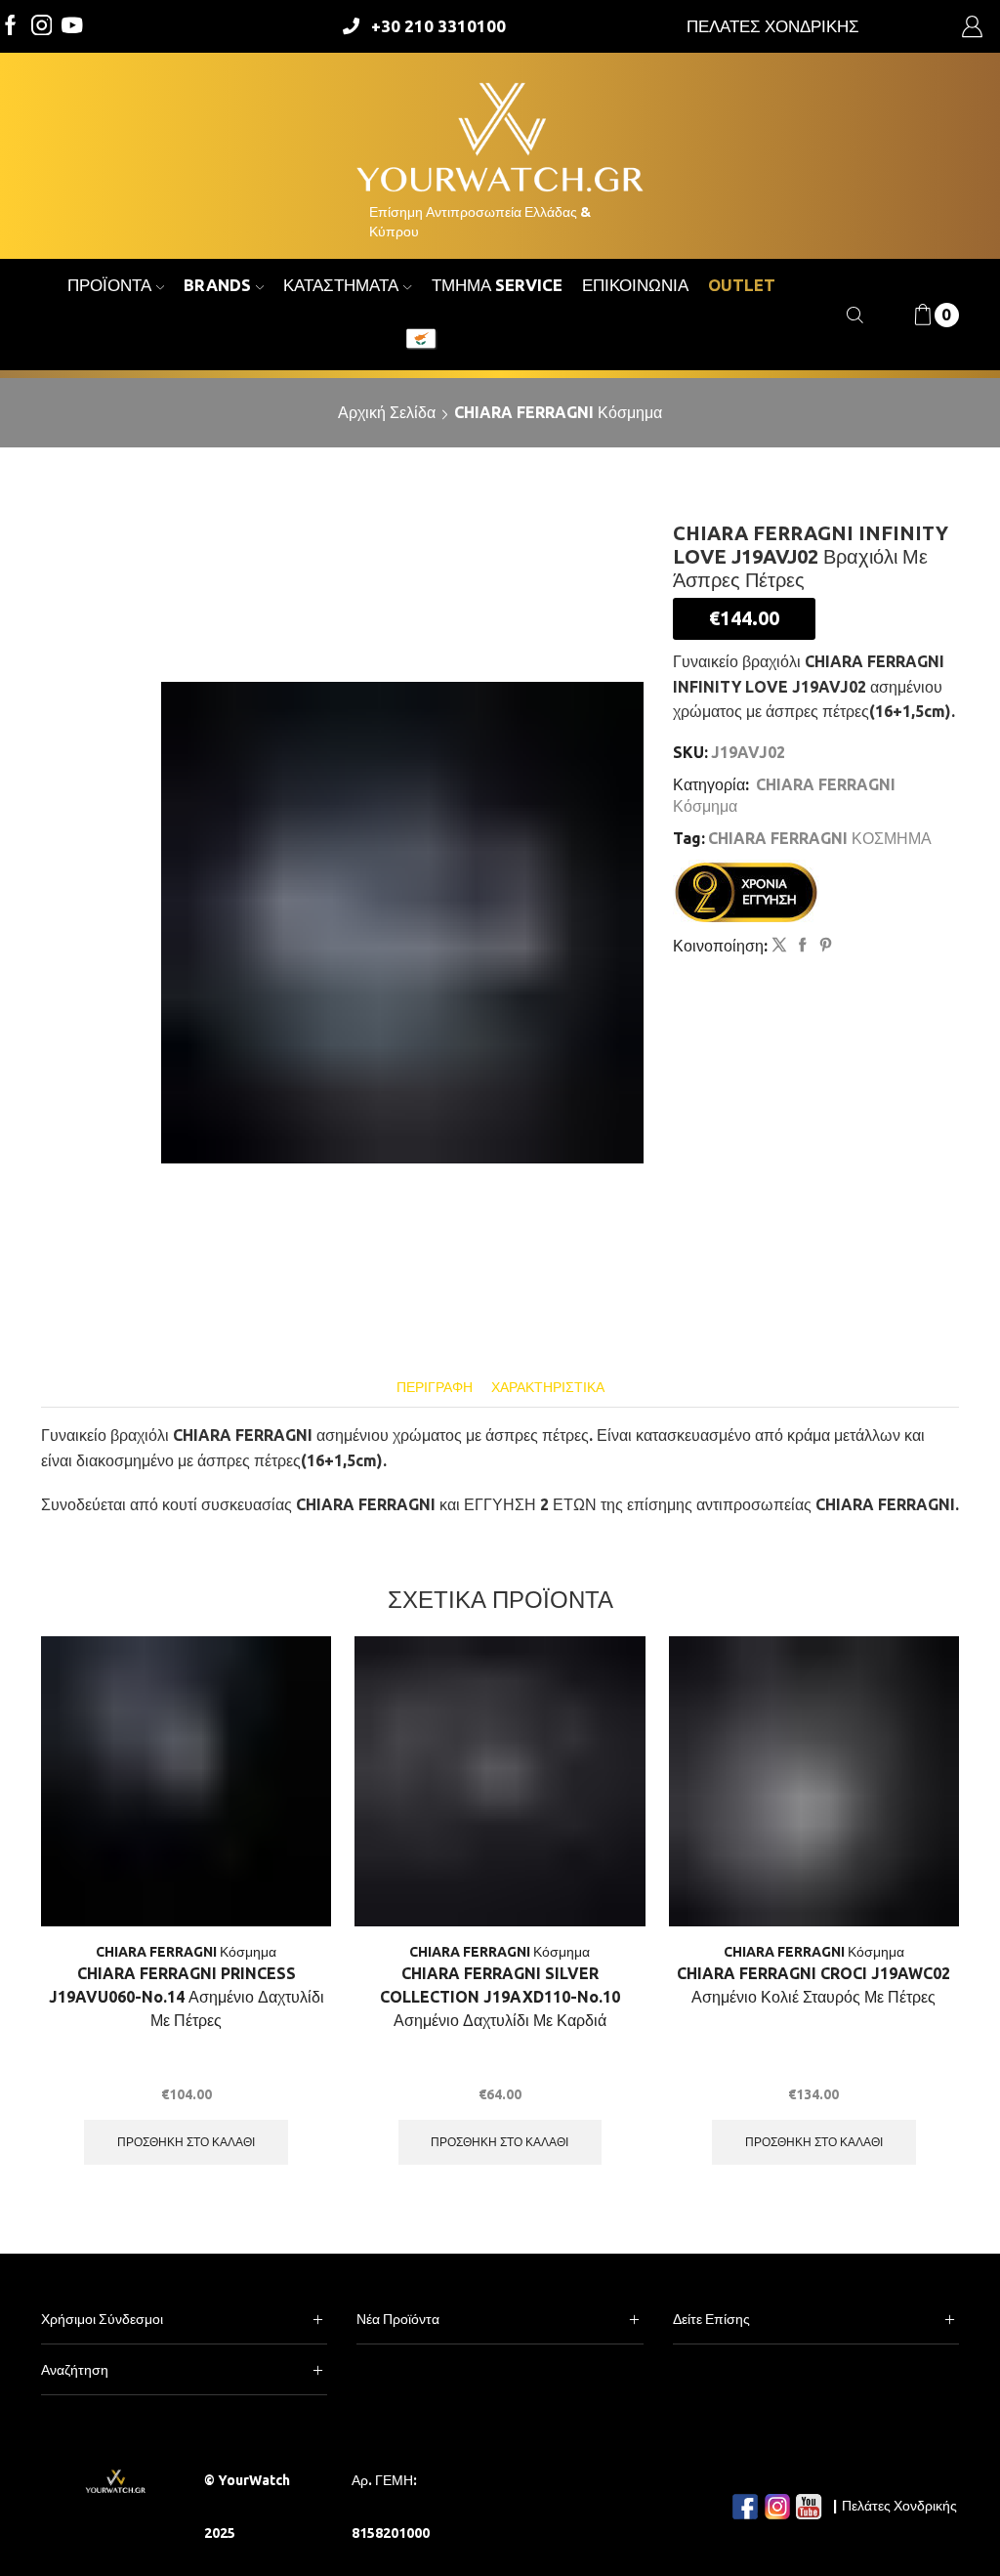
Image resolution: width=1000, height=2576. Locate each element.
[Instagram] (42, 27)
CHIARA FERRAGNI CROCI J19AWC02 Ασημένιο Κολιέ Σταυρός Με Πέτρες (813, 1985)
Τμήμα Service (497, 285)
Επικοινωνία (635, 285)
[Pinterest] (823, 946)
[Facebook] (11, 27)
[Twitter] (72, 27)
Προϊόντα (109, 285)
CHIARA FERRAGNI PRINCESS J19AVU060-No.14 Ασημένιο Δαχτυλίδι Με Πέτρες (187, 1997)
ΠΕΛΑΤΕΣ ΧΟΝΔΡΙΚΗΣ (773, 26)
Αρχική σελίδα (387, 412)
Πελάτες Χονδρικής (899, 2506)
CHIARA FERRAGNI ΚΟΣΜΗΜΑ (820, 838)
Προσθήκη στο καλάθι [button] (186, 2142)
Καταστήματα (341, 285)
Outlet (742, 285)
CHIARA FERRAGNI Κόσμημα (558, 412)
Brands (217, 285)
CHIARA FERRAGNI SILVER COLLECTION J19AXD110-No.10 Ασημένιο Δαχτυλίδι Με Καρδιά (500, 1997)
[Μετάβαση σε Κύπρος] (421, 341)
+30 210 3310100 (438, 26)
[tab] (435, 1388)
